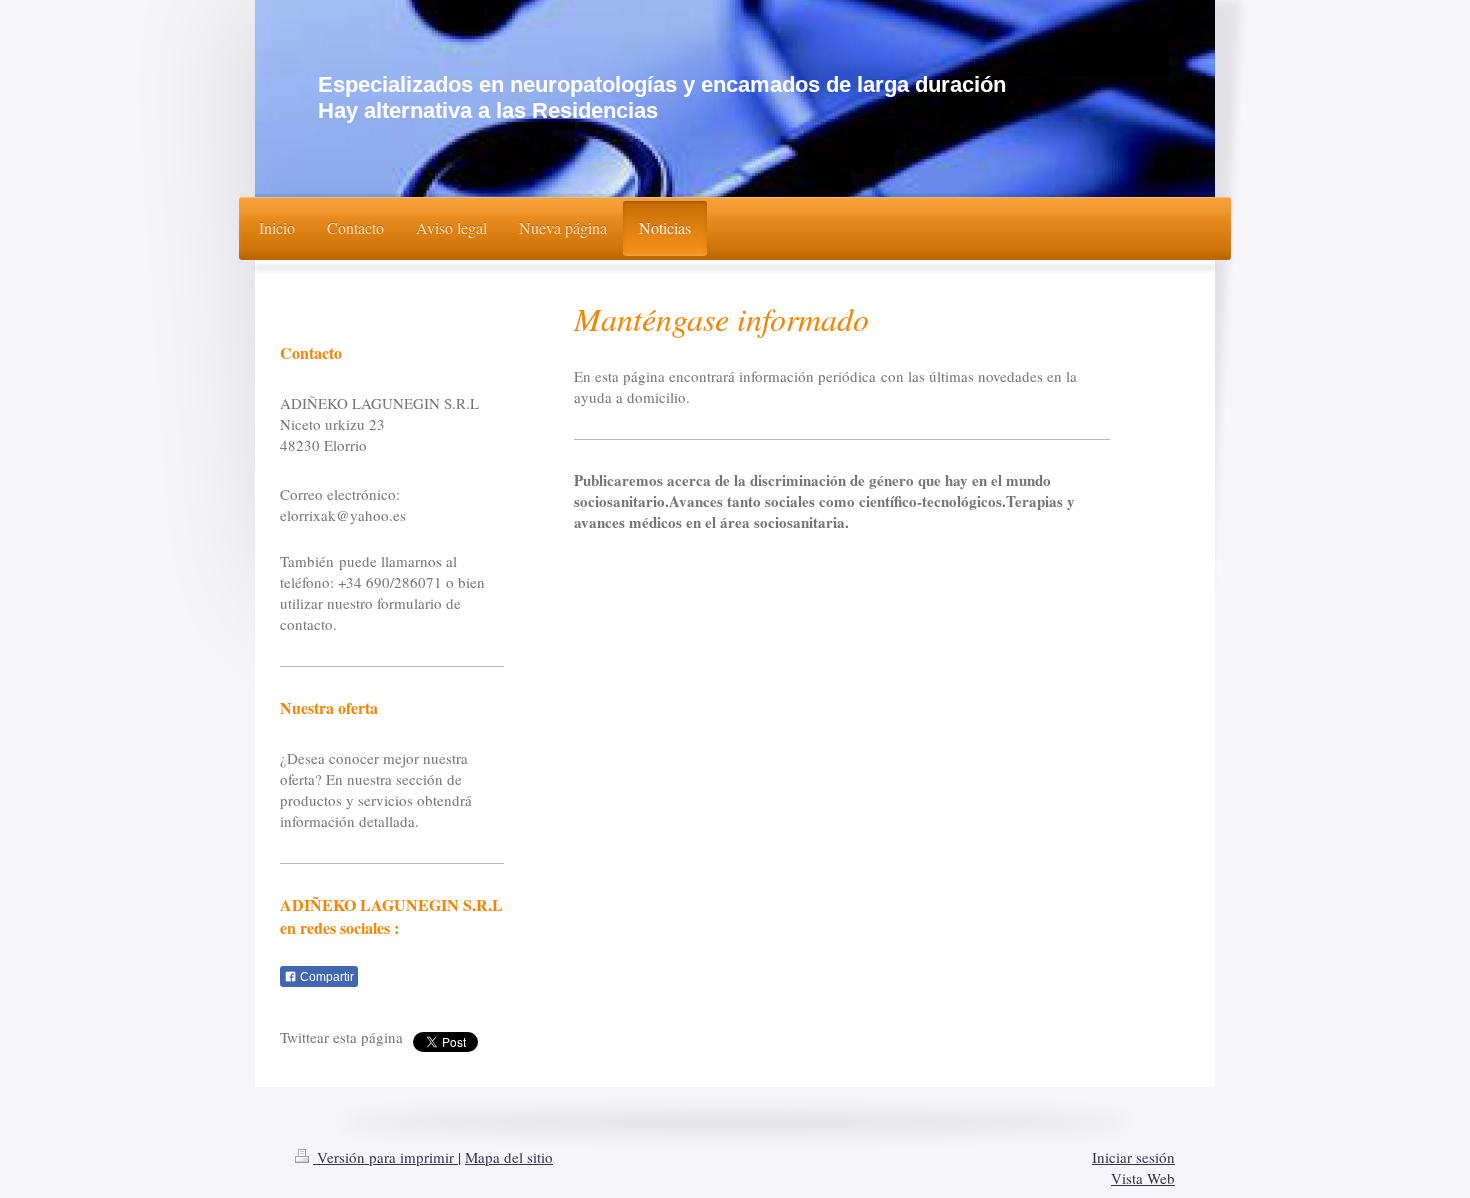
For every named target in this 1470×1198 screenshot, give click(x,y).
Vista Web (1143, 1178)
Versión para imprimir (385, 1157)
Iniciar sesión (1133, 1157)
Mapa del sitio (509, 1157)
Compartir (325, 977)
